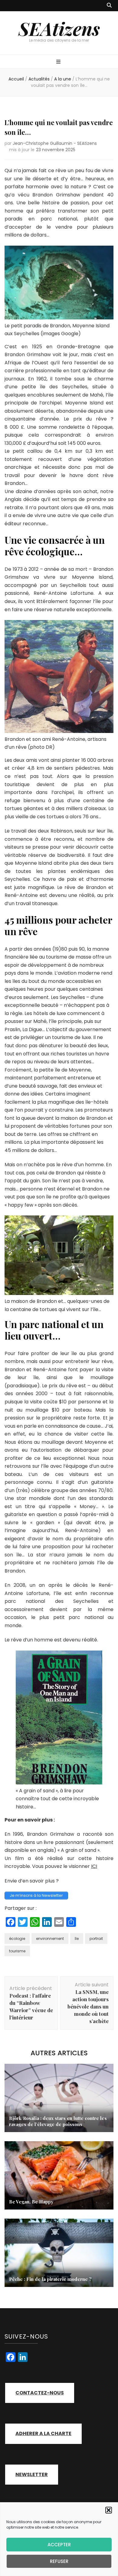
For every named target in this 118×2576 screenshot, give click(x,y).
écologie (17, 1939)
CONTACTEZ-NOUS (40, 2393)
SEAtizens (59, 28)
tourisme (17, 1951)
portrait (96, 1939)
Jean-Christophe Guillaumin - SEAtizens (55, 143)
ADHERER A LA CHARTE (43, 2433)
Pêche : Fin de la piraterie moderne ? (50, 2279)
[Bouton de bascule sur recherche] (109, 6)
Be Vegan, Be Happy (31, 2202)
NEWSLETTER (32, 2474)
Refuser (59, 2561)
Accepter (59, 2545)
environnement (50, 1939)
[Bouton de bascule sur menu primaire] (59, 62)
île (77, 1939)
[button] (109, 2510)
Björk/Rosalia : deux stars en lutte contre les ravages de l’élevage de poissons (58, 2121)
